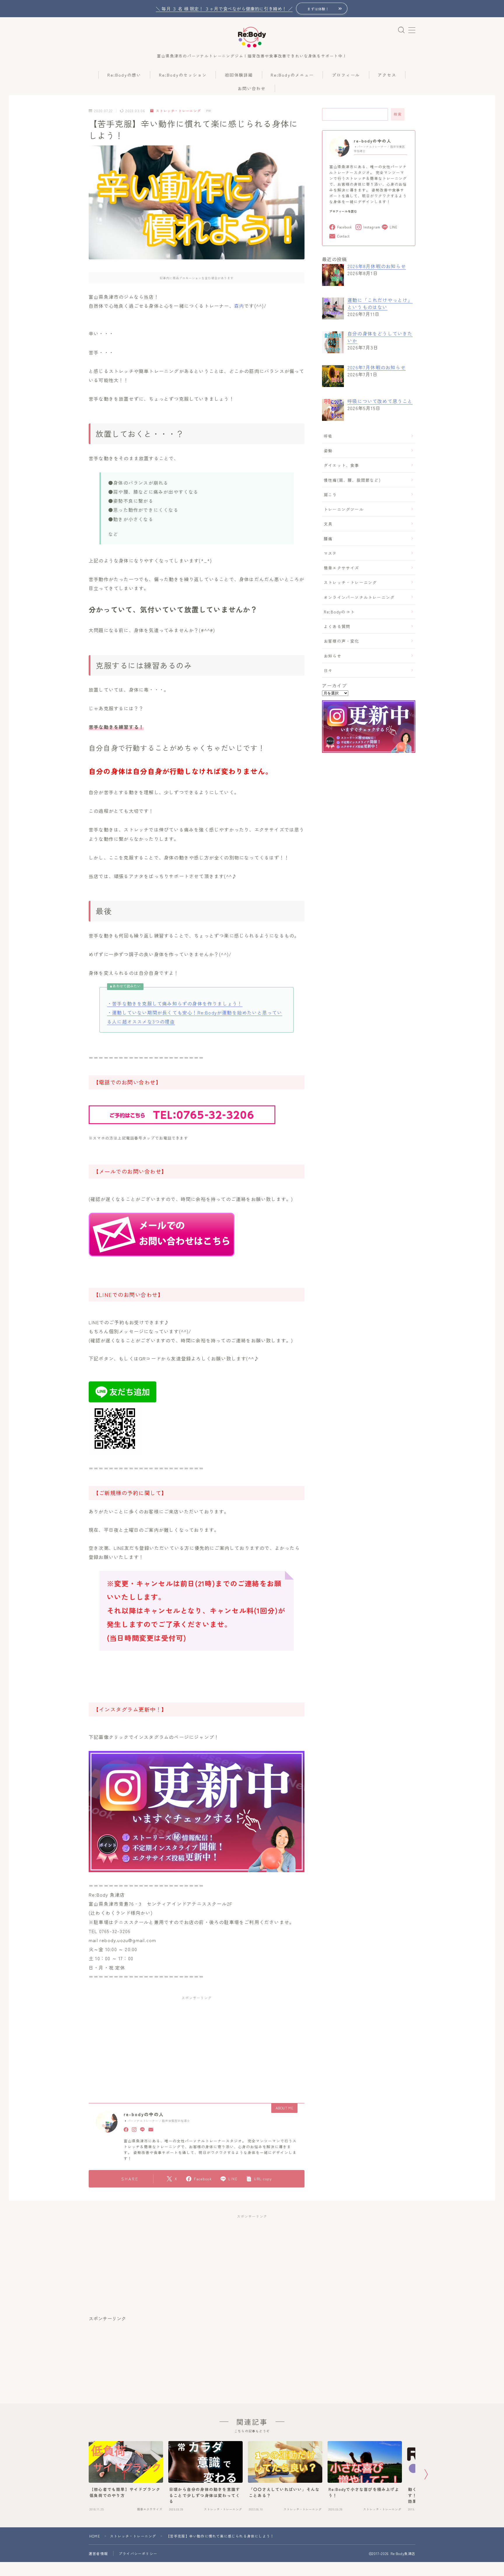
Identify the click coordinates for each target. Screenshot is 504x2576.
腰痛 (328, 539)
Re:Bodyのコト (339, 612)
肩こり (330, 495)
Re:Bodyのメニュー (292, 75)
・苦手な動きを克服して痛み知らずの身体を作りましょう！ (175, 1003)
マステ (330, 553)
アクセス (387, 75)
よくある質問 (337, 626)
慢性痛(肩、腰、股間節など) (352, 480)
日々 (328, 670)
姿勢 (328, 451)
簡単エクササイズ (342, 568)
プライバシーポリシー (138, 2553)
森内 (239, 306)
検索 (398, 114)
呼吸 (328, 436)
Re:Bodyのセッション (183, 75)
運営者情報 (98, 2553)
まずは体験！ (318, 9)
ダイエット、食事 (342, 465)
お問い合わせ (252, 88)
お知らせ (333, 656)
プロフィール (346, 75)
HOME (95, 2536)
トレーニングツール (344, 509)
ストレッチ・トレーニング (178, 111)
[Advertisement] (149, 2043)
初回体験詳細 (239, 75)
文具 (328, 524)
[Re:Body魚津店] (252, 37)
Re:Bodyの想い (124, 75)
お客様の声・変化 (342, 641)
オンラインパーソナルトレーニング (359, 597)
